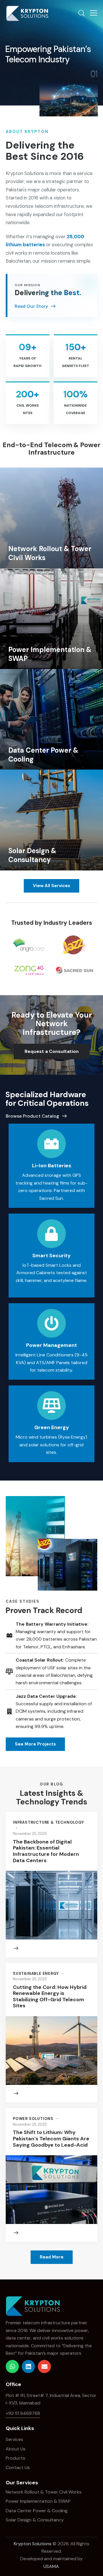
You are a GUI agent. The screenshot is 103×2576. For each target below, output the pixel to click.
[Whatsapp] (12, 2367)
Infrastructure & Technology (48, 1822)
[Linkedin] (28, 2367)
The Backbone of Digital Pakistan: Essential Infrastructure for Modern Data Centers (46, 1851)
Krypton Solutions (33, 2544)
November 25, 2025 (30, 1834)
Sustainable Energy (36, 1974)
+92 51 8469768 (23, 2413)
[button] (94, 13)
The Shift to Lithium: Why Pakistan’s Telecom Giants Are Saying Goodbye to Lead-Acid (51, 2139)
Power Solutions (33, 2119)
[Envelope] (44, 2367)
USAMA (51, 2566)
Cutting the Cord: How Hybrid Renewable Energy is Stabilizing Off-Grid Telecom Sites (50, 1997)
